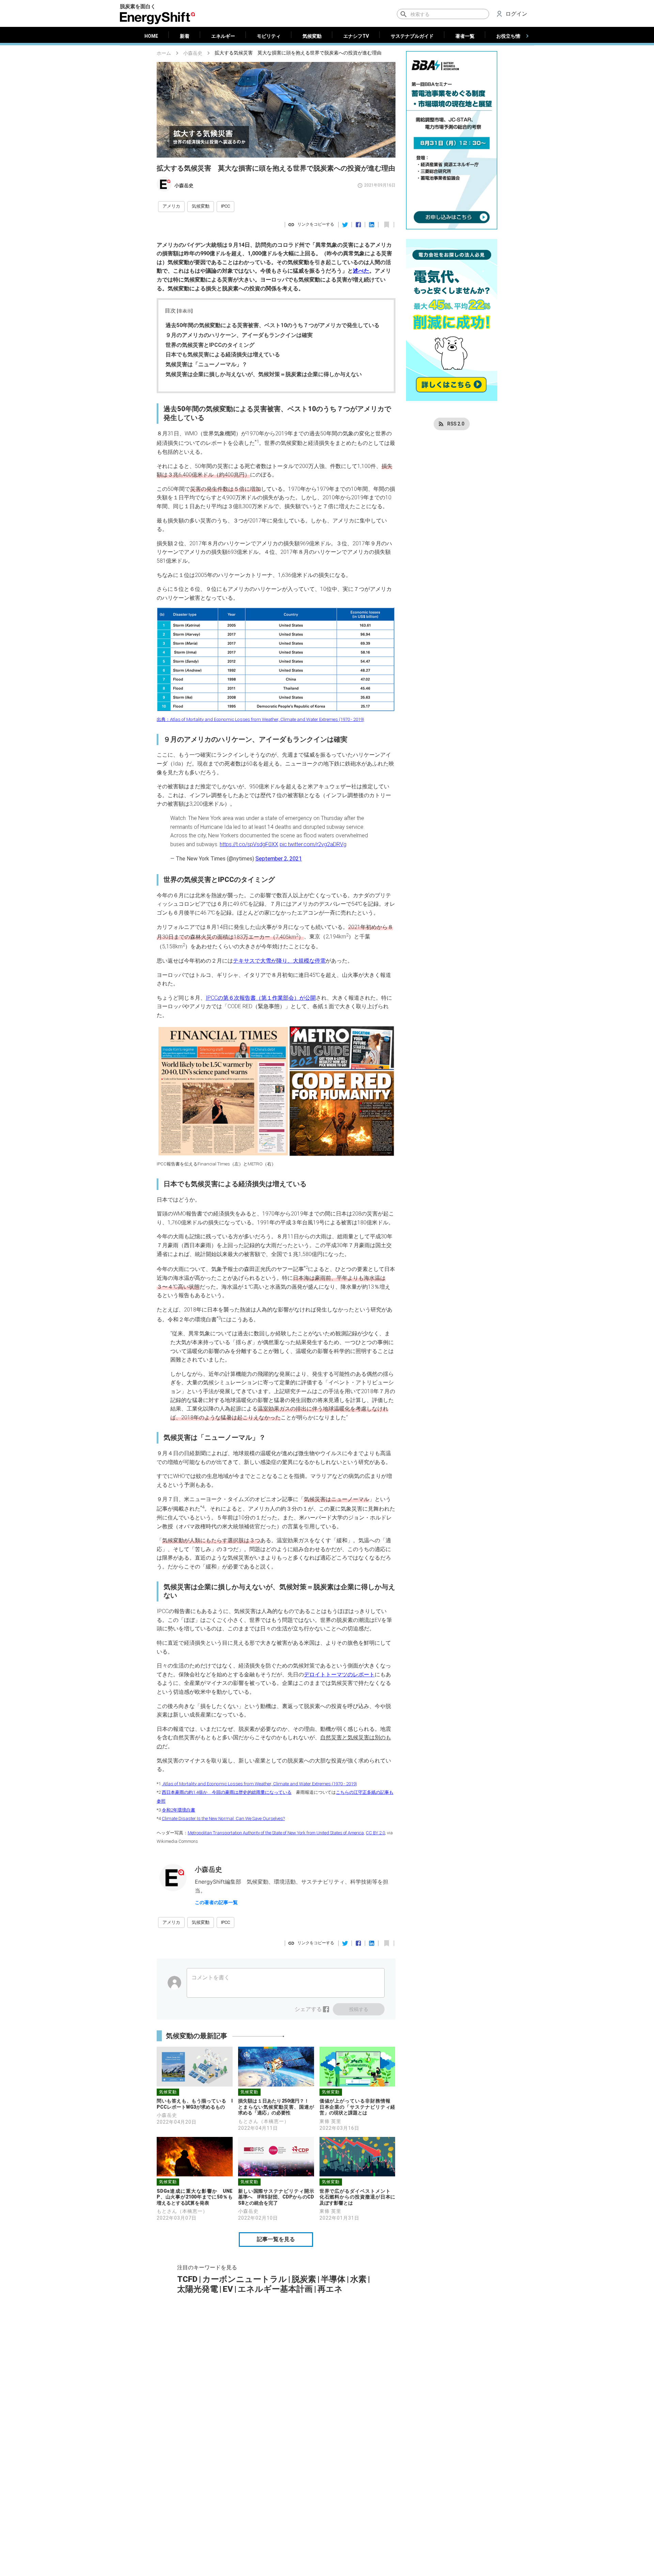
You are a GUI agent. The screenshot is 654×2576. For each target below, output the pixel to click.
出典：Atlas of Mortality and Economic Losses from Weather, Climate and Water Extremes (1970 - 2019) (260, 719)
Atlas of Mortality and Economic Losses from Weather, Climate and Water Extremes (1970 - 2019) (259, 1784)
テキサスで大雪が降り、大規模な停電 (279, 961)
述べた (361, 271)
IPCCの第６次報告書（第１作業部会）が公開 (261, 998)
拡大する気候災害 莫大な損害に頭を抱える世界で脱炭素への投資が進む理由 (298, 53)
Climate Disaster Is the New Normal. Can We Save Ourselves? (223, 1818)
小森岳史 (193, 53)
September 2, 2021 (279, 859)
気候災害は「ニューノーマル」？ (206, 364)
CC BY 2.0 (375, 1833)
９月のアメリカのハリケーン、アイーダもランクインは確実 (239, 335)
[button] (171, 207)
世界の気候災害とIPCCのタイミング (210, 345)
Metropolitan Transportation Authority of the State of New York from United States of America (276, 1833)
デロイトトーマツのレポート (339, 1675)
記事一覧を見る (276, 2239)
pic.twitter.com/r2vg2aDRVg (313, 844)
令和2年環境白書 (178, 1810)
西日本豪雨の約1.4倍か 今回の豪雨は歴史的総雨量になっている (227, 1792)
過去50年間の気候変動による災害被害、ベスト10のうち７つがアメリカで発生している (272, 325)
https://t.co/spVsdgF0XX (249, 844)
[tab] (151, 36)
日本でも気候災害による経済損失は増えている (223, 355)
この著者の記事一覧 (216, 1902)
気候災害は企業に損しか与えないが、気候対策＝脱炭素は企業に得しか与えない (264, 374)
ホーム (164, 53)
